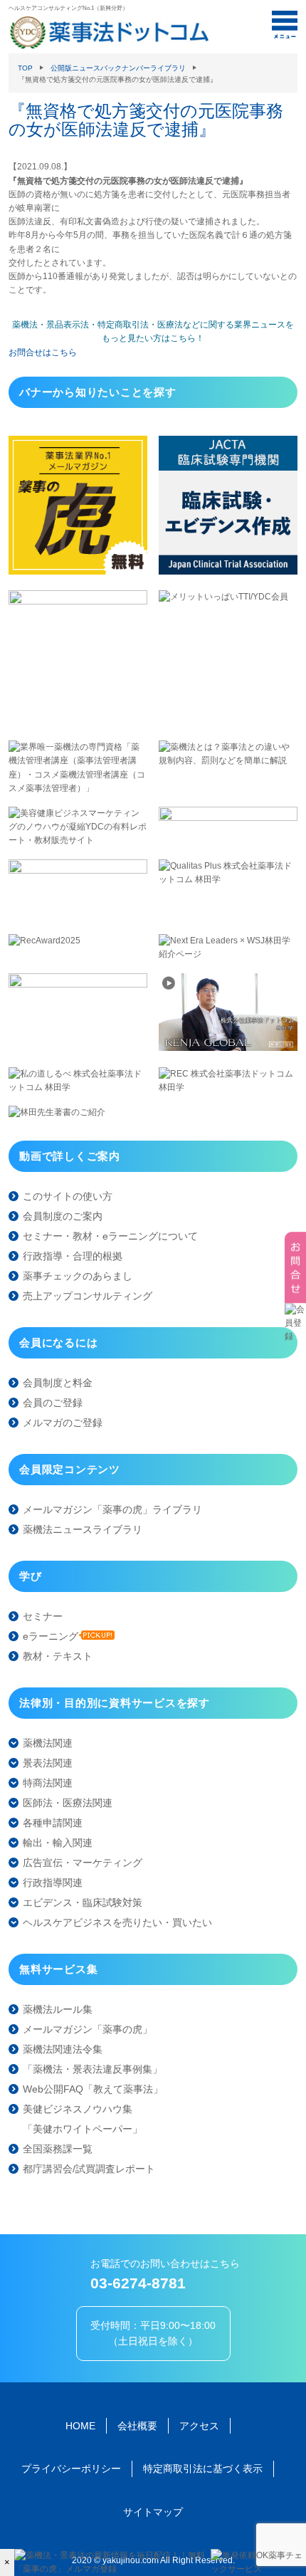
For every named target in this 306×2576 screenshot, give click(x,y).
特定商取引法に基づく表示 (203, 2468)
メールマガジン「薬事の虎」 (88, 2029)
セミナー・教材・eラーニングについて (110, 1236)
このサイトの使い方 (68, 1196)
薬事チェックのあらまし (78, 1276)
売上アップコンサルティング (88, 1296)
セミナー (43, 1616)
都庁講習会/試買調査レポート (89, 2169)
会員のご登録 (53, 1403)
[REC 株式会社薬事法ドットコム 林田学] (228, 1087)
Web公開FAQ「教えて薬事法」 (93, 2089)
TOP (25, 68)
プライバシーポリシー (71, 2468)
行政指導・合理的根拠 (73, 1256)
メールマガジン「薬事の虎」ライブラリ (112, 1509)
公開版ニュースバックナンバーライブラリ (118, 68)
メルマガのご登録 (63, 1423)
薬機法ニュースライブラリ (83, 1529)
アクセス (199, 2426)
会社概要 (137, 2426)
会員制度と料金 (58, 1383)
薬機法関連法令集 (63, 2049)
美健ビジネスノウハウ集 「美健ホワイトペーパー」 (83, 2119)
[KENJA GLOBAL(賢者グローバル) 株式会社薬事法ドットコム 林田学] (228, 1048)
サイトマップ (153, 2512)
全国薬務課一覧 (58, 2149)
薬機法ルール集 (58, 2009)
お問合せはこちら (43, 352)
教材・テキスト (58, 1656)
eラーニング (51, 1636)
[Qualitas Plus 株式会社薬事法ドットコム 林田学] (228, 879)
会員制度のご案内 (63, 1216)
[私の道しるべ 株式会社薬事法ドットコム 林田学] (78, 1087)
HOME (80, 2426)
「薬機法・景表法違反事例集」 (93, 2069)
